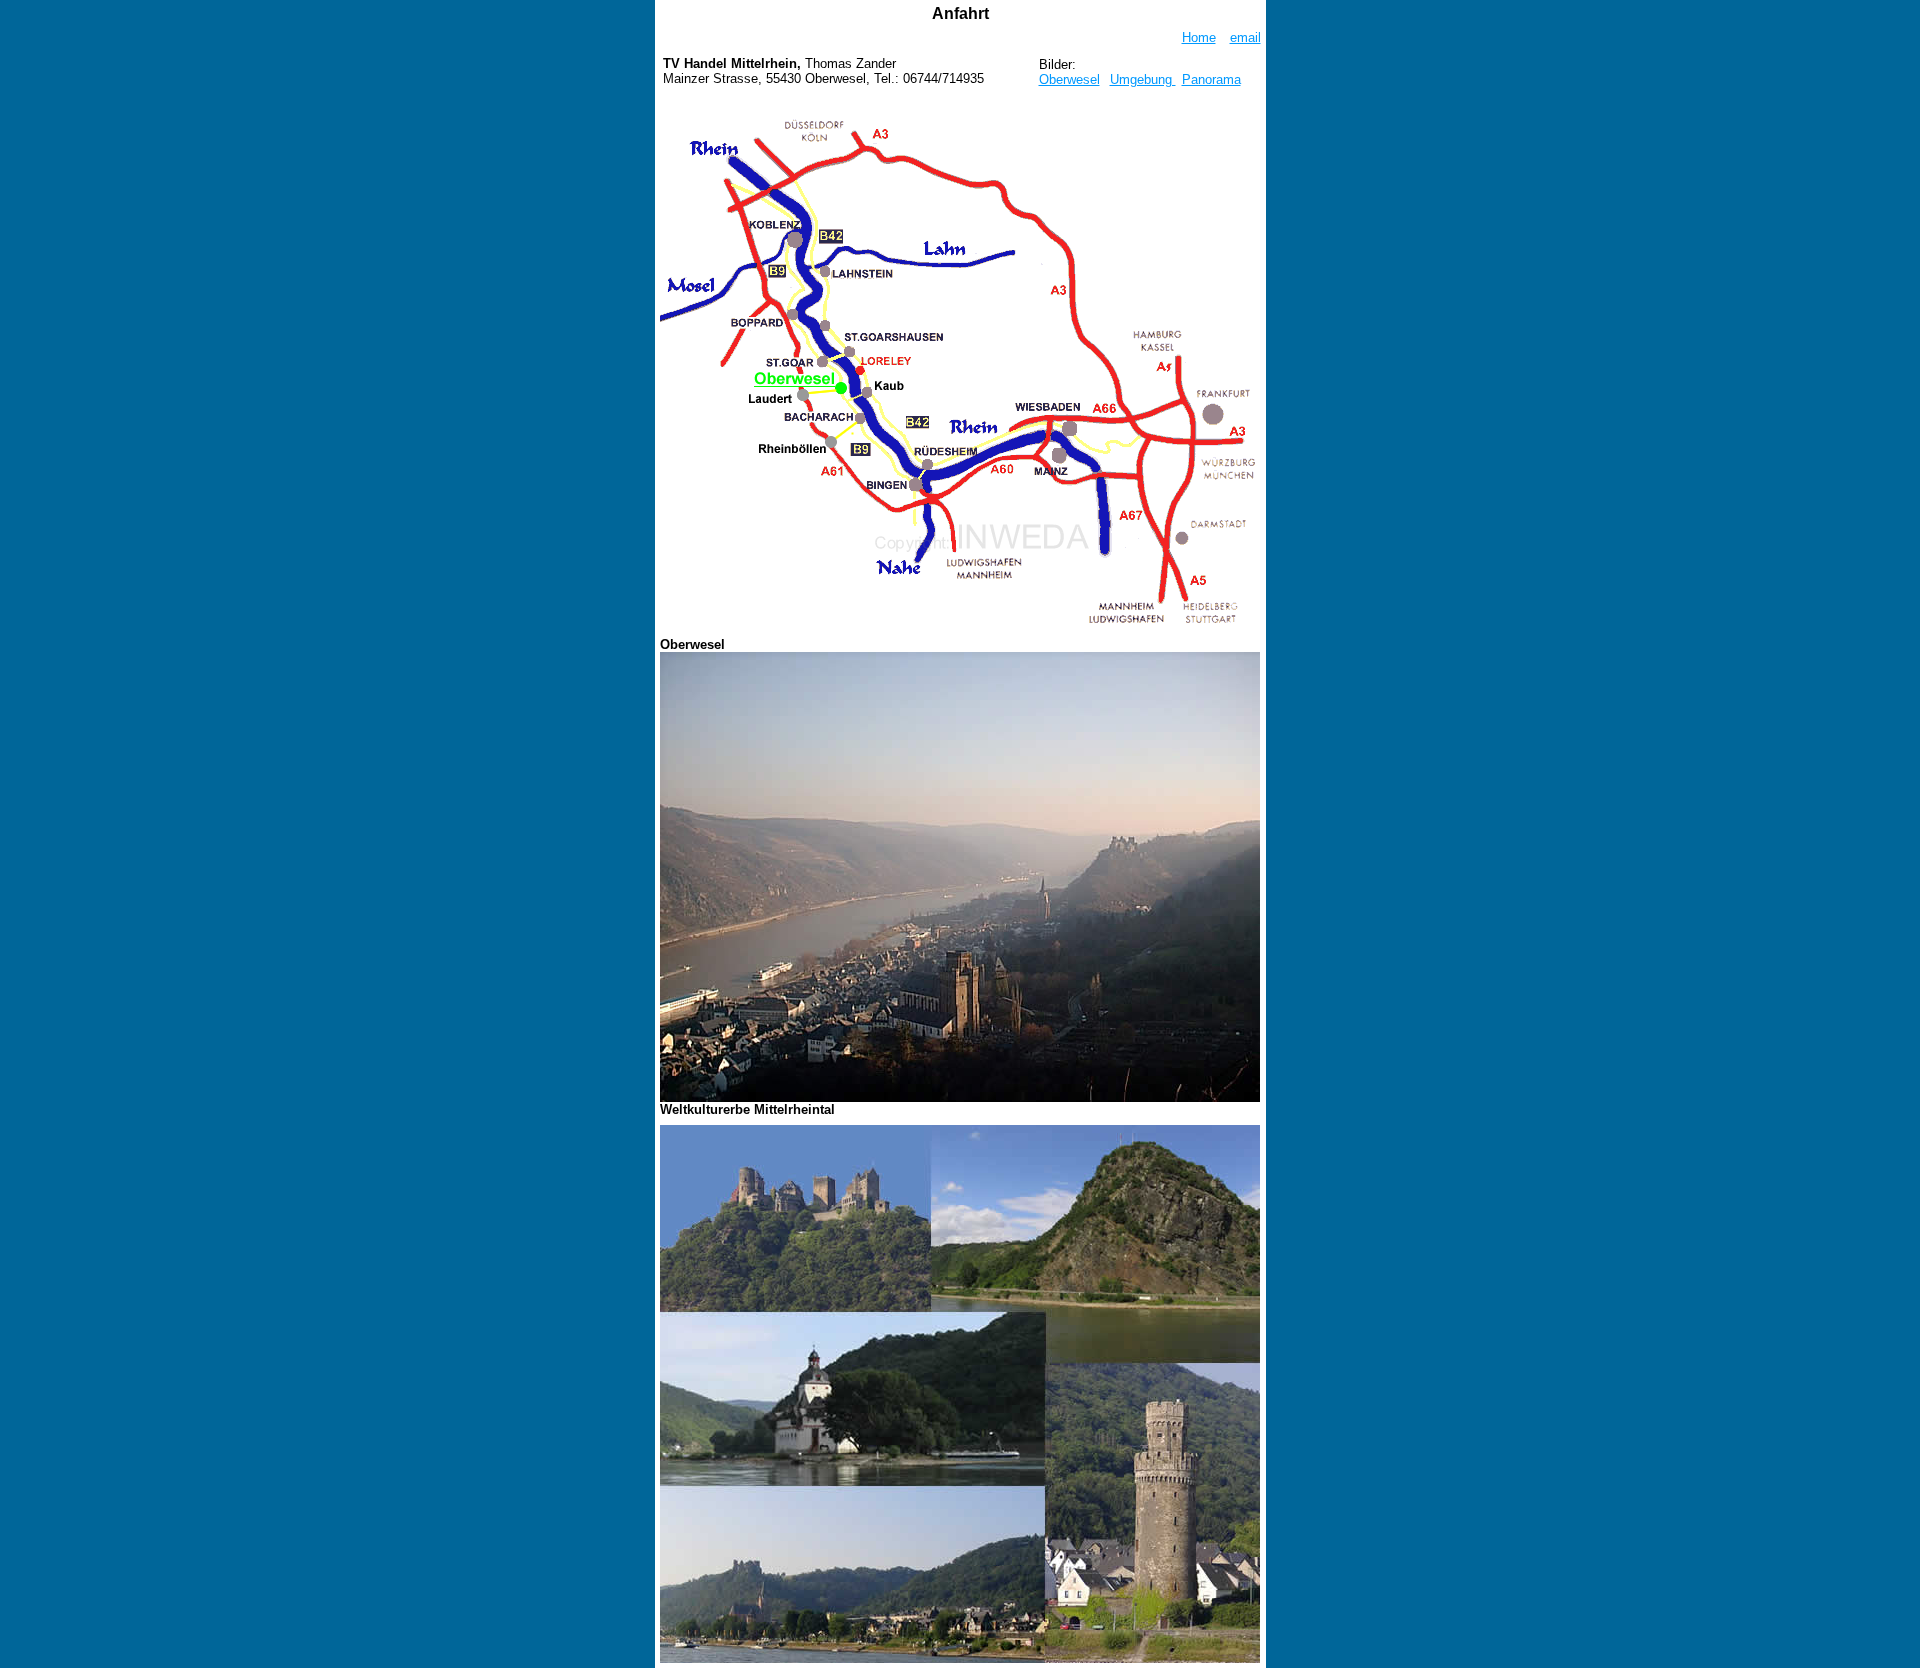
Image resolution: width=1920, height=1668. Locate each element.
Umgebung (1143, 79)
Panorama (1211, 79)
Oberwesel (1069, 79)
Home (1199, 37)
